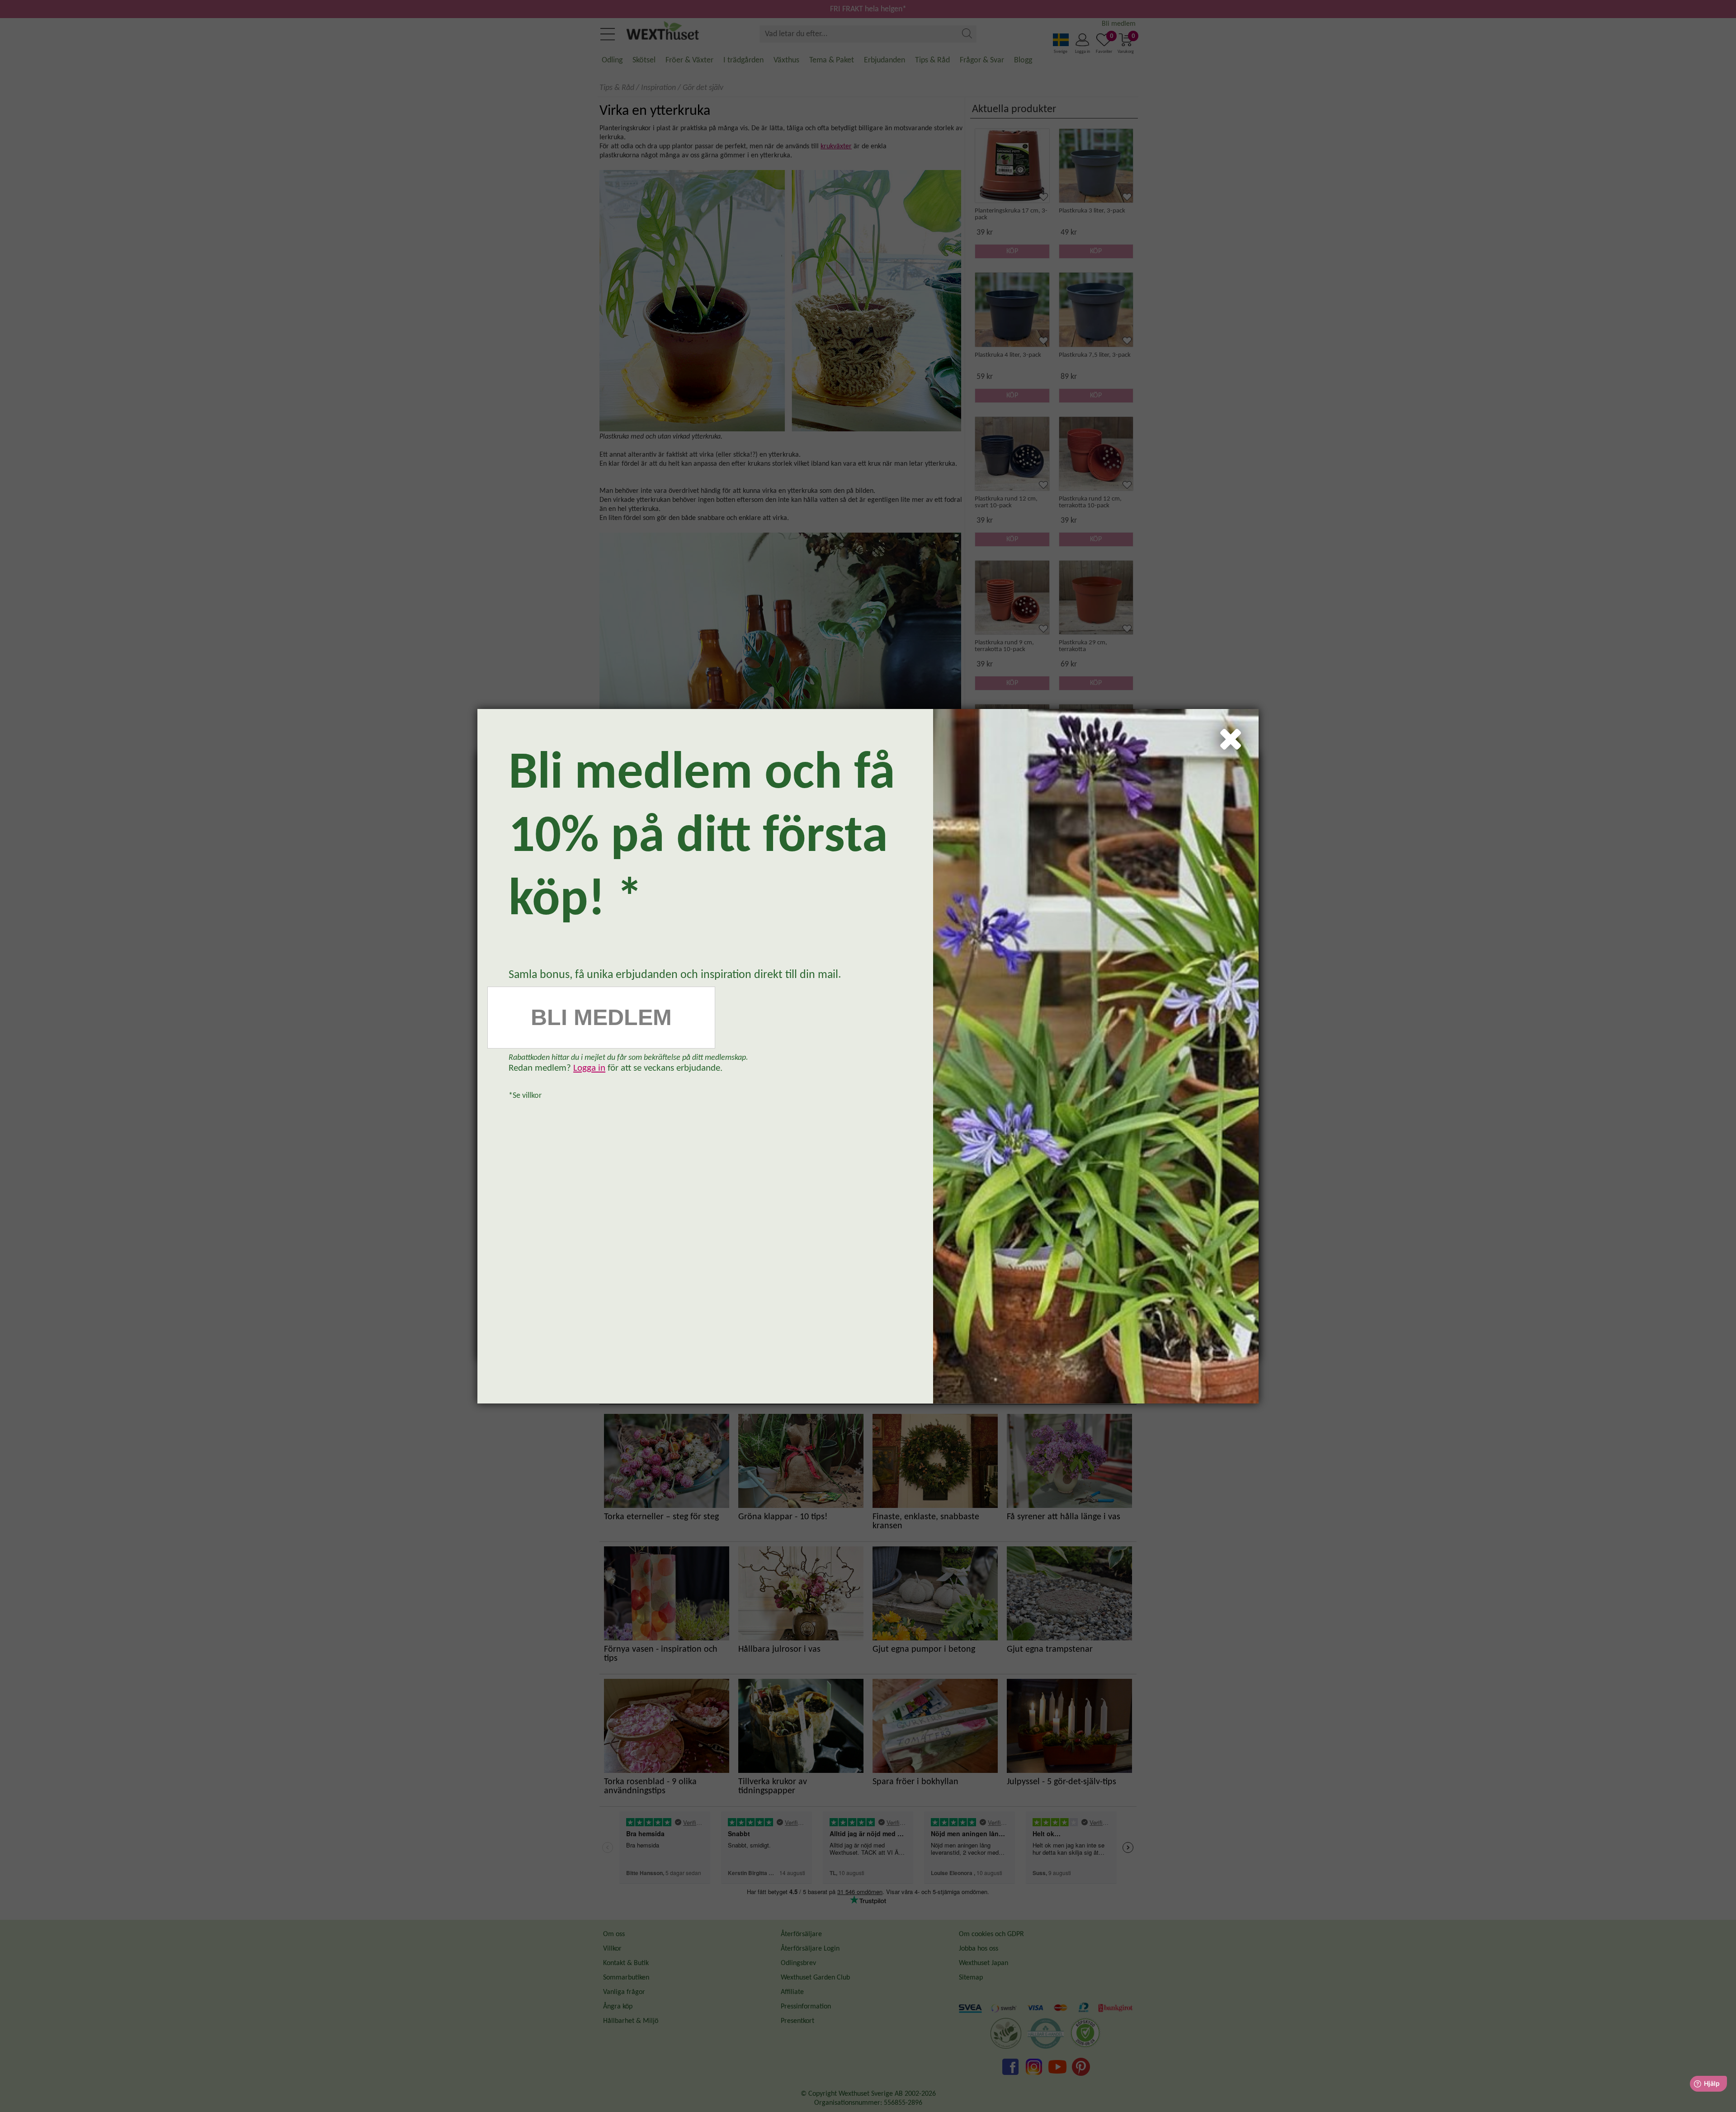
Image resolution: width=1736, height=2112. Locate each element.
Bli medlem (601, 1017)
